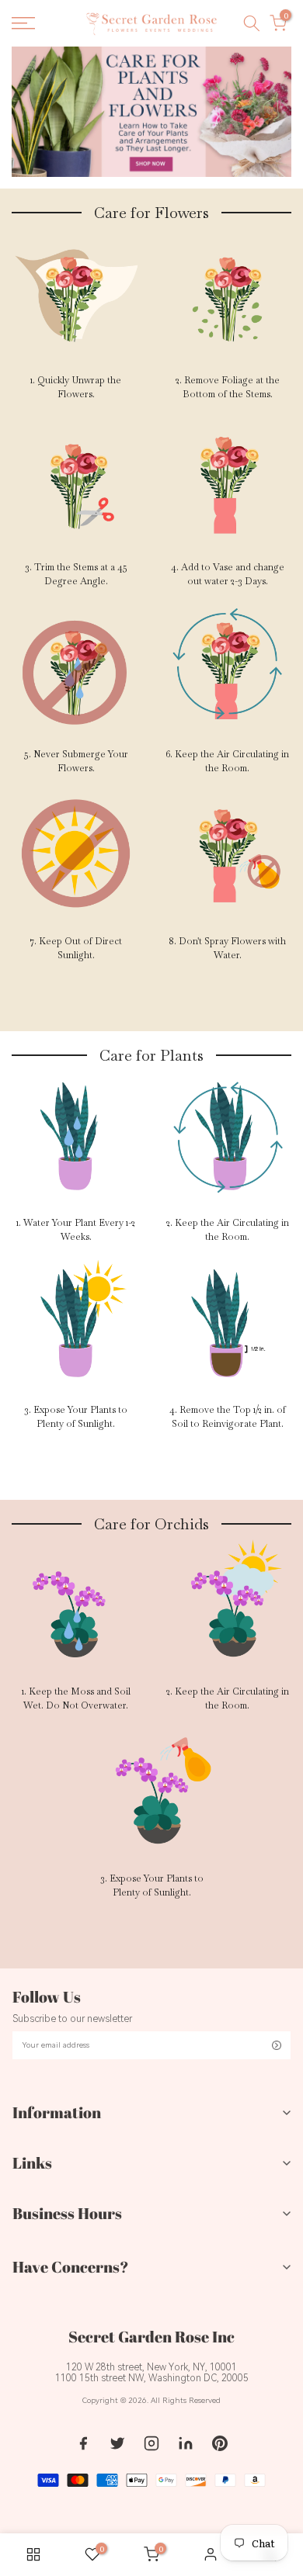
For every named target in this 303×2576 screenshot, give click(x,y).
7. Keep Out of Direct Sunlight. (76, 948)
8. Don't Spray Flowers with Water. (227, 948)
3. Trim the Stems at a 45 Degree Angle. (76, 574)
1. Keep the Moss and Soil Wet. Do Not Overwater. (76, 1698)
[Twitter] (117, 2443)
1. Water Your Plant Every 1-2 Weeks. (76, 1230)
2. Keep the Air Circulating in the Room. (228, 1230)
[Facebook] (83, 2443)
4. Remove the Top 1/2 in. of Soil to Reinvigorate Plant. (228, 1417)
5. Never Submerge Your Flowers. (76, 761)
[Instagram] (151, 2443)
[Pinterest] (220, 2443)
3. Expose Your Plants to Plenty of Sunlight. (76, 1417)
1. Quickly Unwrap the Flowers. (76, 387)
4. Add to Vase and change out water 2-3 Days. (228, 574)
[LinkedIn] (186, 2443)
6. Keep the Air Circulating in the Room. (227, 761)
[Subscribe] (277, 2045)
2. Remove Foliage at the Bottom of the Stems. (228, 387)
